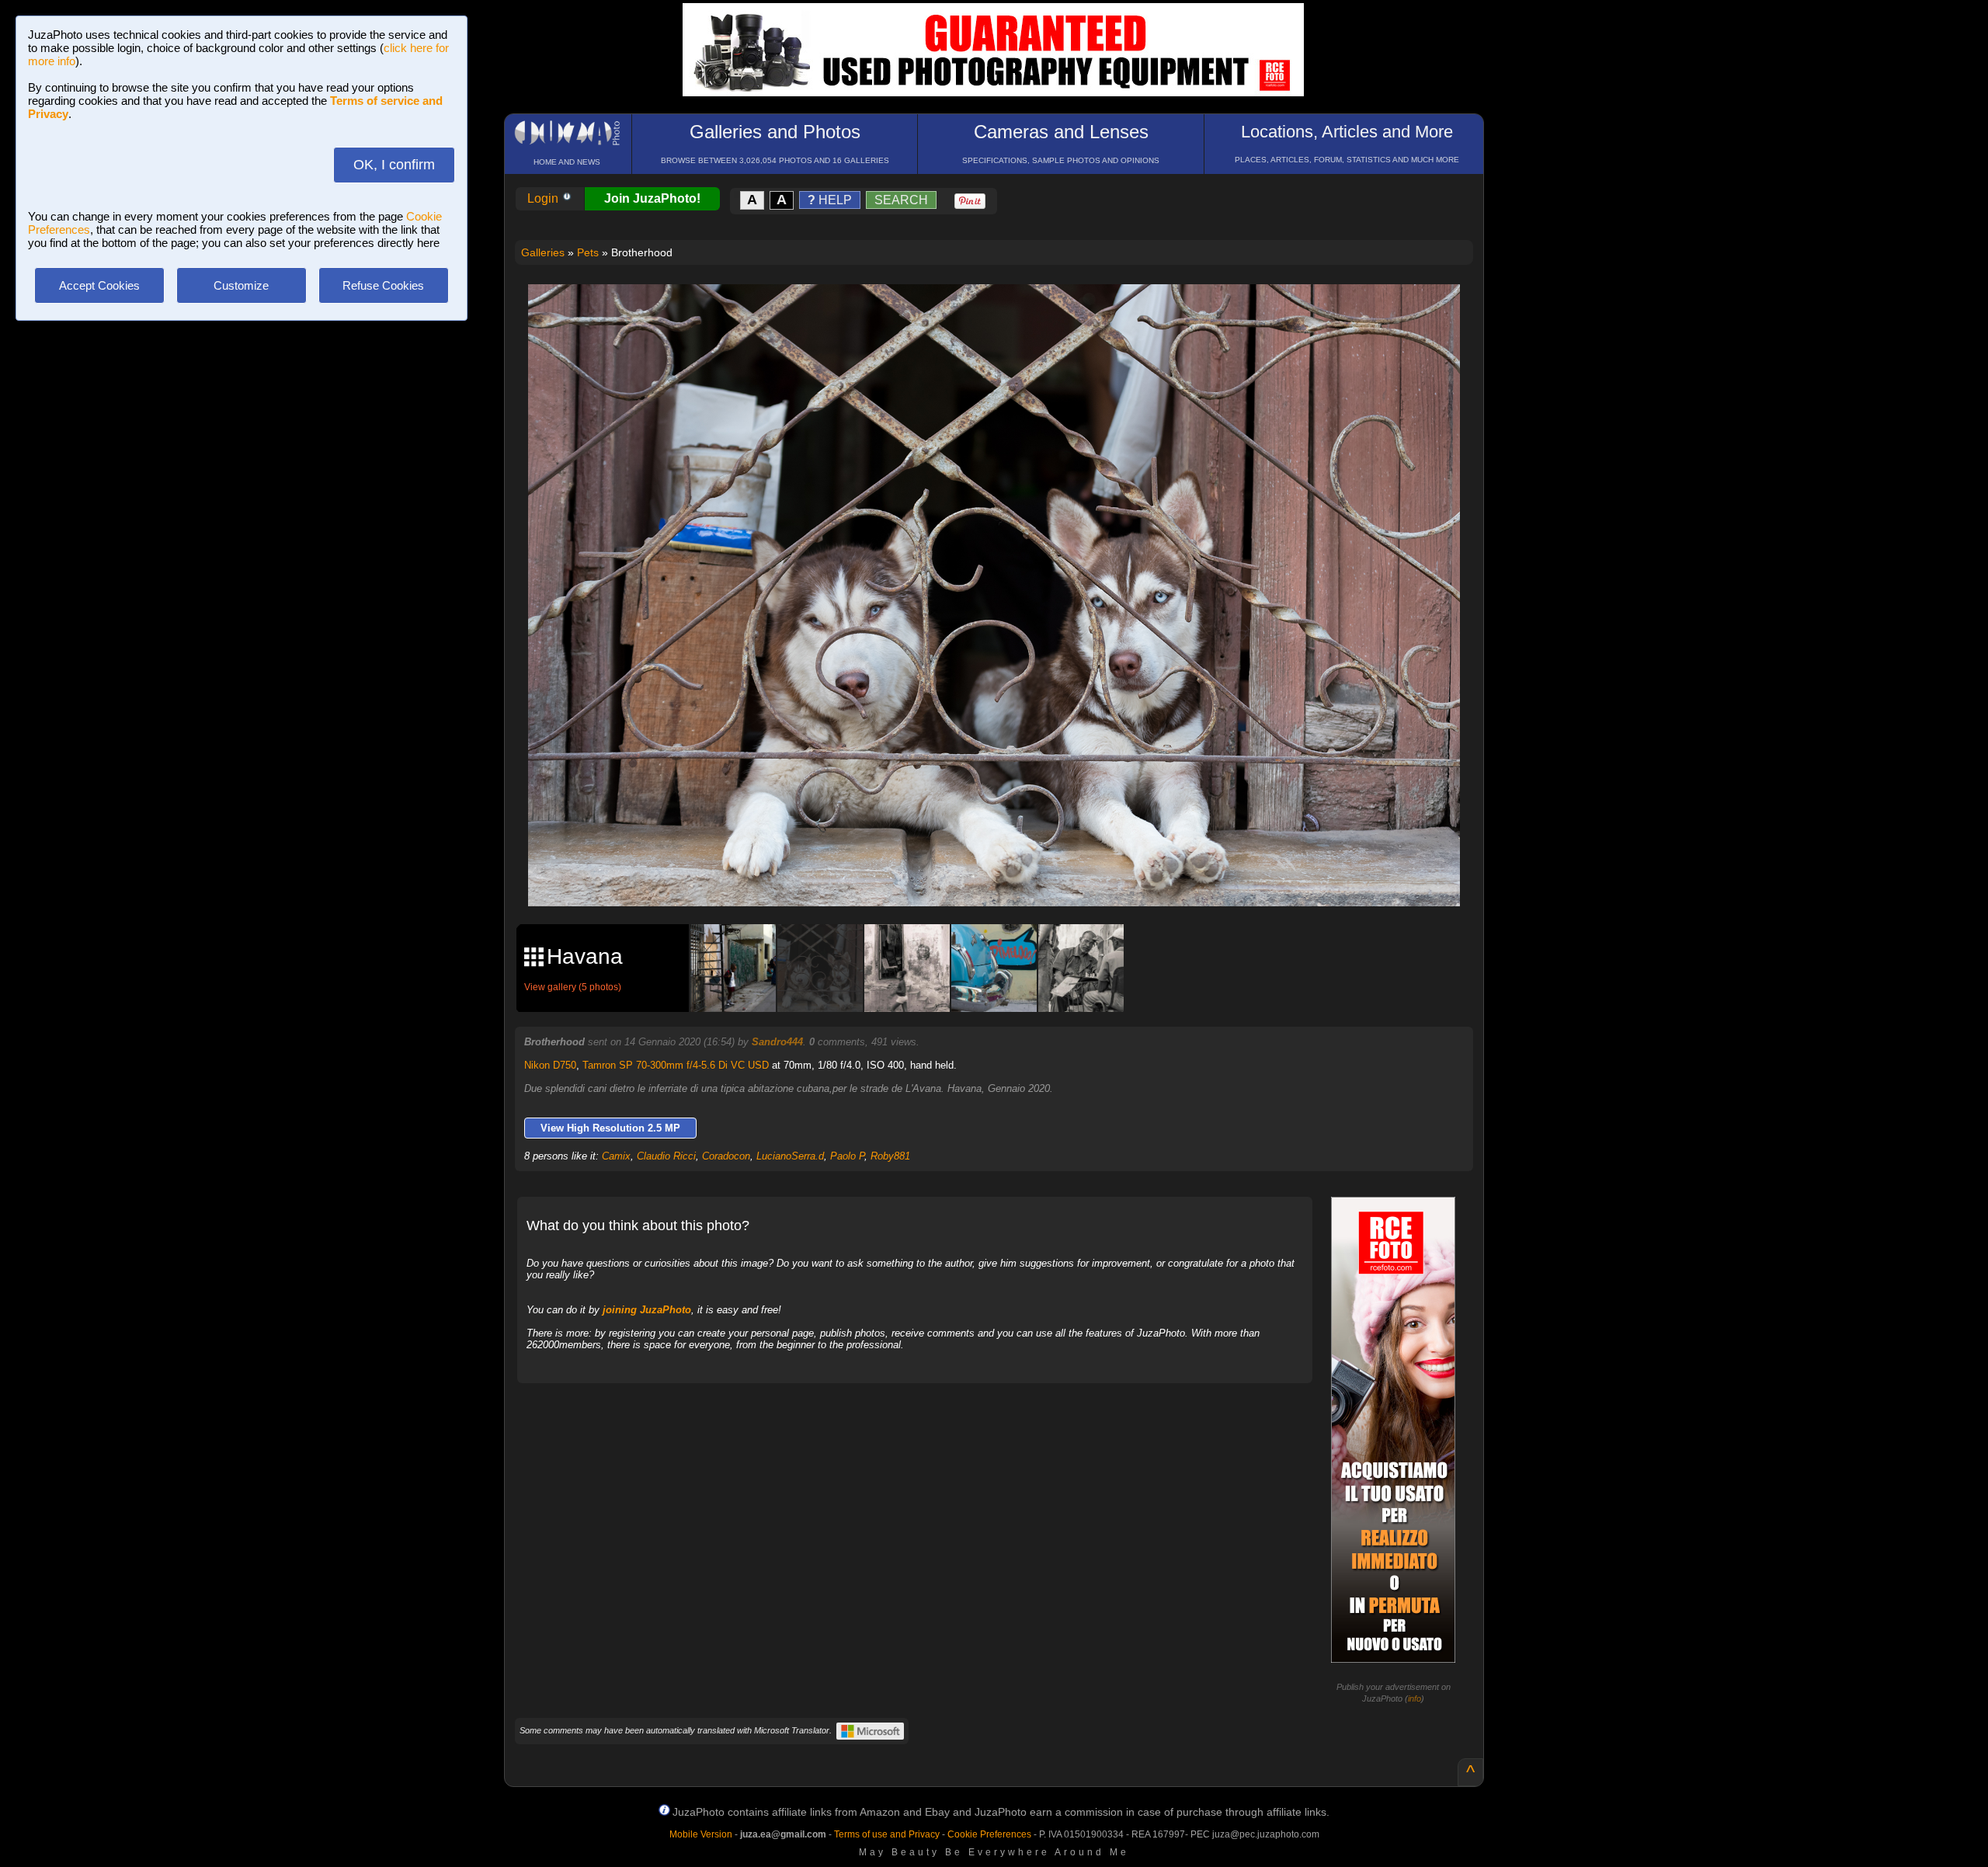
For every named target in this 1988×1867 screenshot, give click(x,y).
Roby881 (890, 1156)
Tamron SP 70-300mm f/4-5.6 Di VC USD (676, 1065)
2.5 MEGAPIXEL (1005, 876)
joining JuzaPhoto (647, 1310)
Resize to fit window (1003, 312)
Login (544, 198)
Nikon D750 (550, 1065)
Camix (616, 1156)
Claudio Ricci (666, 1156)
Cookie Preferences (989, 1834)
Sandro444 (777, 1042)
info (1415, 1698)
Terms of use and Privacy (887, 1834)
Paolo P (847, 1156)
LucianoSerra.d (790, 1156)
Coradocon (726, 1156)
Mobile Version (701, 1834)
